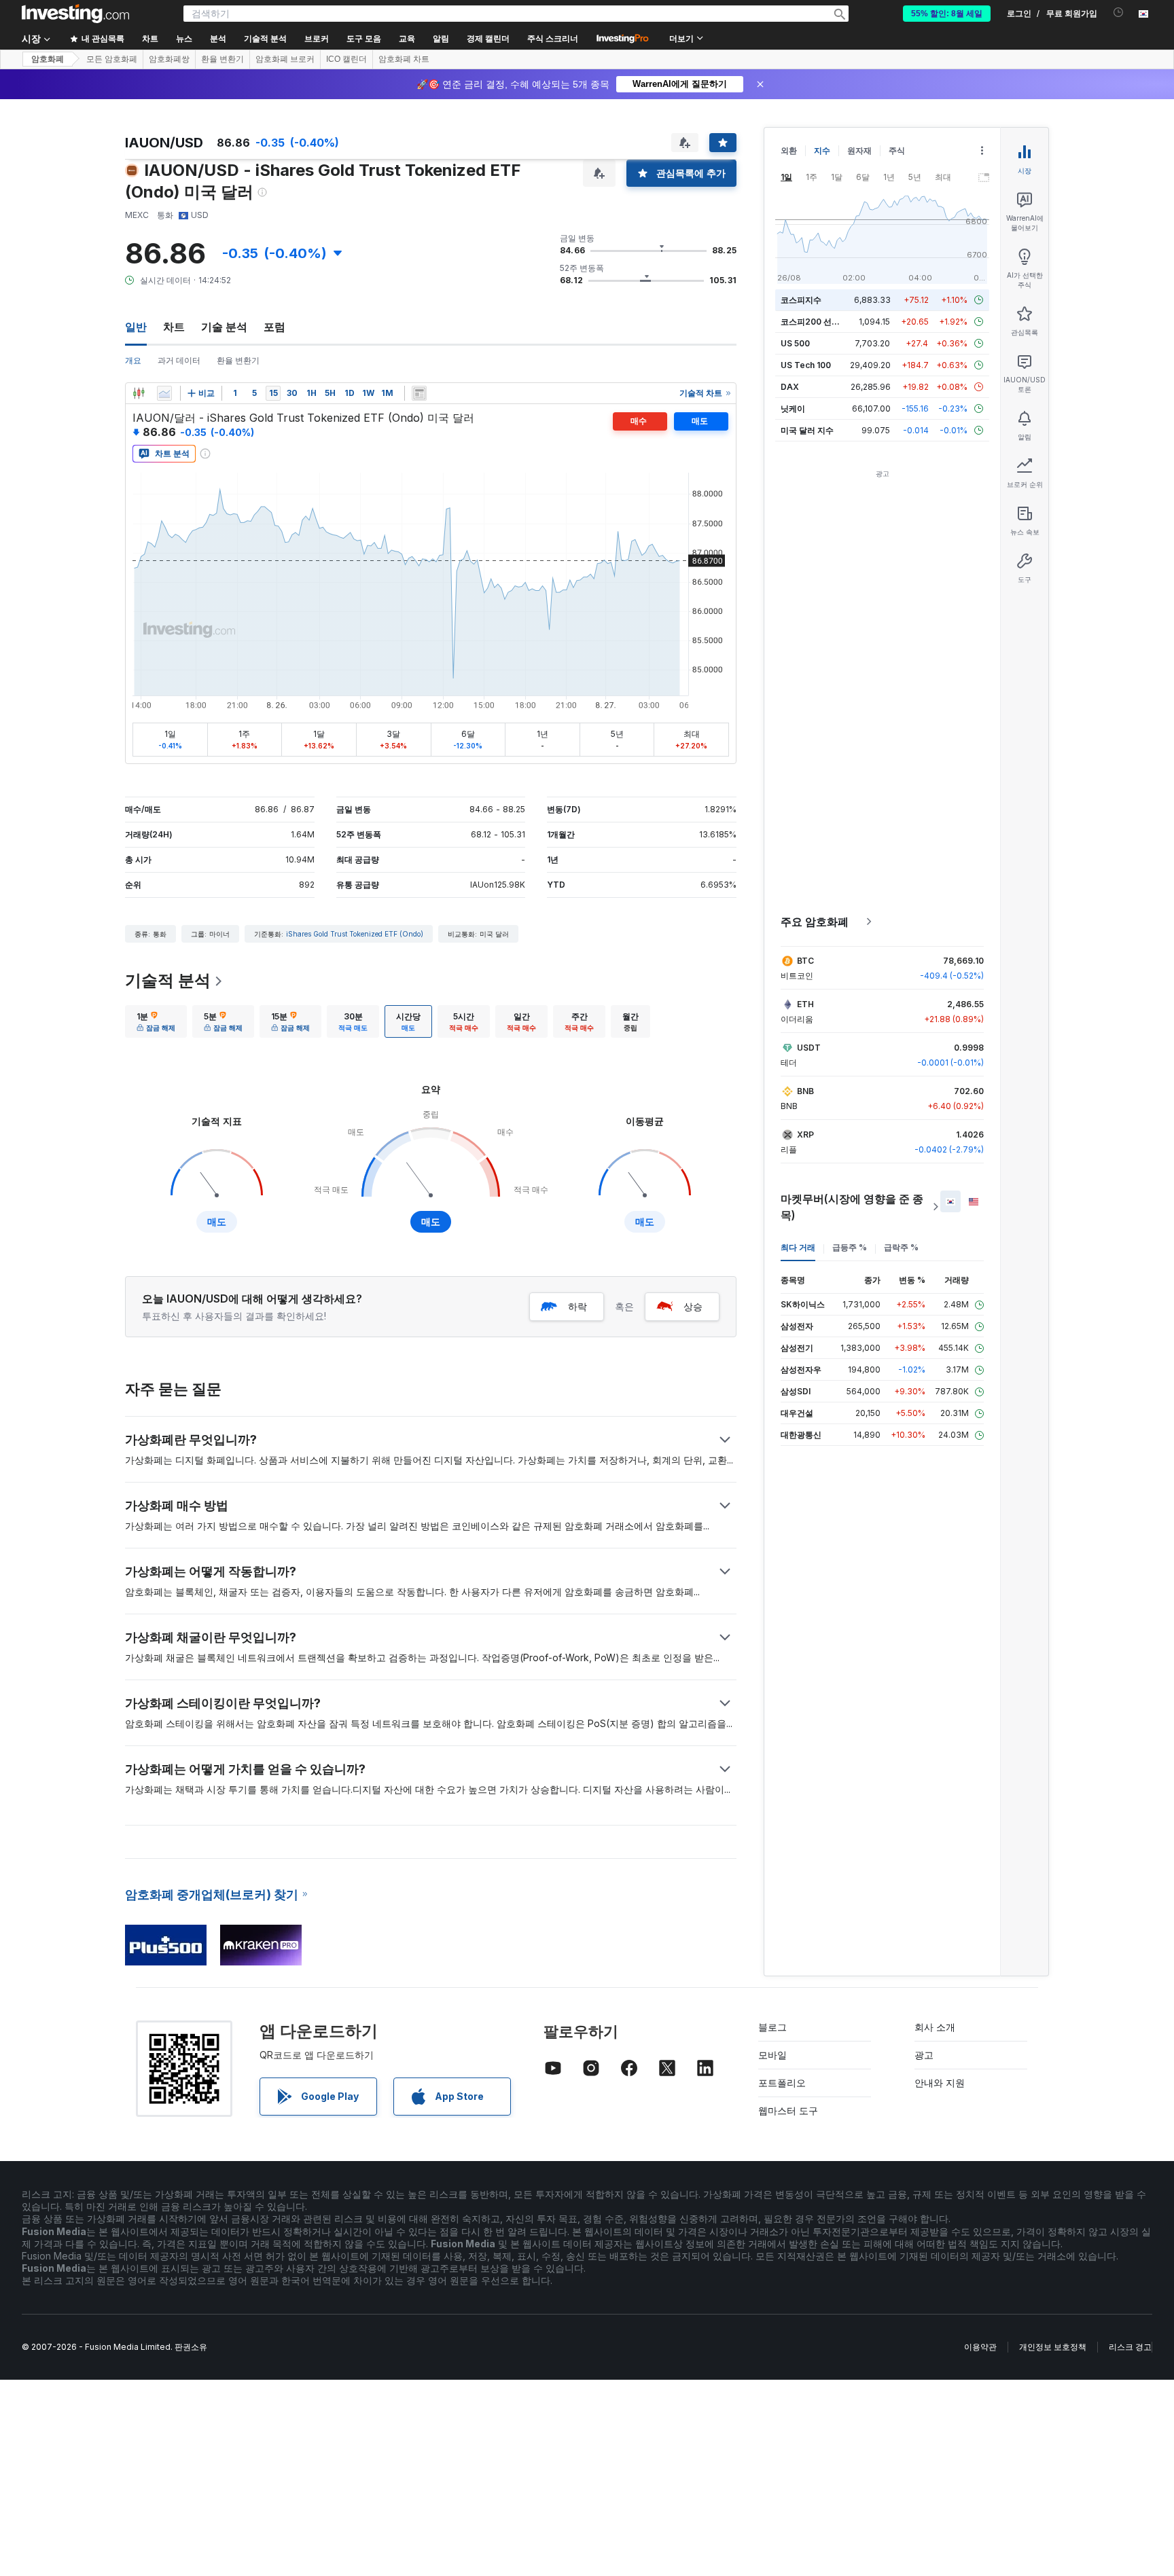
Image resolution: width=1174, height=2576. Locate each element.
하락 (577, 1306)
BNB (805, 1091)
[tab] (156, 1021)
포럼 (274, 327)
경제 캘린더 (488, 39)
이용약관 (980, 2347)
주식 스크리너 (553, 39)
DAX (790, 387)
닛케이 (793, 409)
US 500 (795, 343)
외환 (789, 150)
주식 (897, 150)
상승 (693, 1306)
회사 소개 (935, 2027)
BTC (805, 961)
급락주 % (901, 1247)
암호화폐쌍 (169, 59)
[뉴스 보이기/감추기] (419, 393)
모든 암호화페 (112, 59)
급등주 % (850, 1247)
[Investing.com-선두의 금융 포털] (75, 14)
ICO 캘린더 (346, 59)
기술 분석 (224, 327)
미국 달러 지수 (807, 430)
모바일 (772, 2055)
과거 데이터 (179, 360)
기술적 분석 (168, 980)
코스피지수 (801, 300)
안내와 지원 (940, 2083)
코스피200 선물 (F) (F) (823, 322)
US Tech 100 (806, 365)
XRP (805, 1135)
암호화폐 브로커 (285, 59)
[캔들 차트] (139, 393)
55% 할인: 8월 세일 (947, 14)
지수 (822, 150)
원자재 (859, 150)
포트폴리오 (782, 2083)
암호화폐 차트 (404, 59)
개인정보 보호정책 (1053, 2347)
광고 (924, 2055)
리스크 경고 (1130, 2347)
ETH (805, 1004)
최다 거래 (798, 1247)
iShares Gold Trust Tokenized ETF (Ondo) (355, 934)
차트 (174, 327)
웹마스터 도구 (788, 2110)
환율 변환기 (223, 59)
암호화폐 (48, 59)
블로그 (772, 2027)
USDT (809, 1048)
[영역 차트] (164, 393)
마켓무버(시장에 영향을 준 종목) (852, 1207)
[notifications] (1119, 13)
